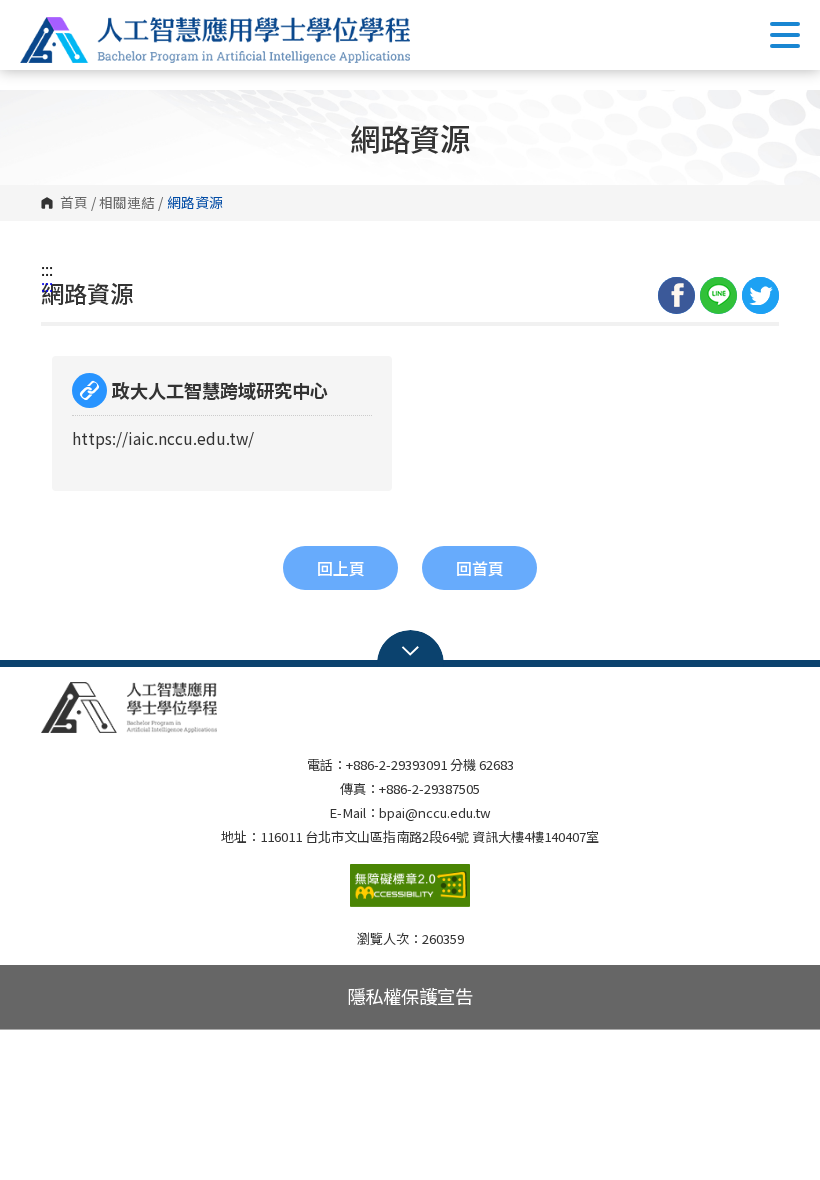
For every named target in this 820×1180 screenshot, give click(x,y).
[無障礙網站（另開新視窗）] (410, 893)
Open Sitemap (410, 649)
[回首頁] (215, 40)
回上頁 (341, 568)
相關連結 (127, 203)
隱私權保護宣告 (410, 996)
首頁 (74, 203)
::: (47, 269)
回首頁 (480, 568)
